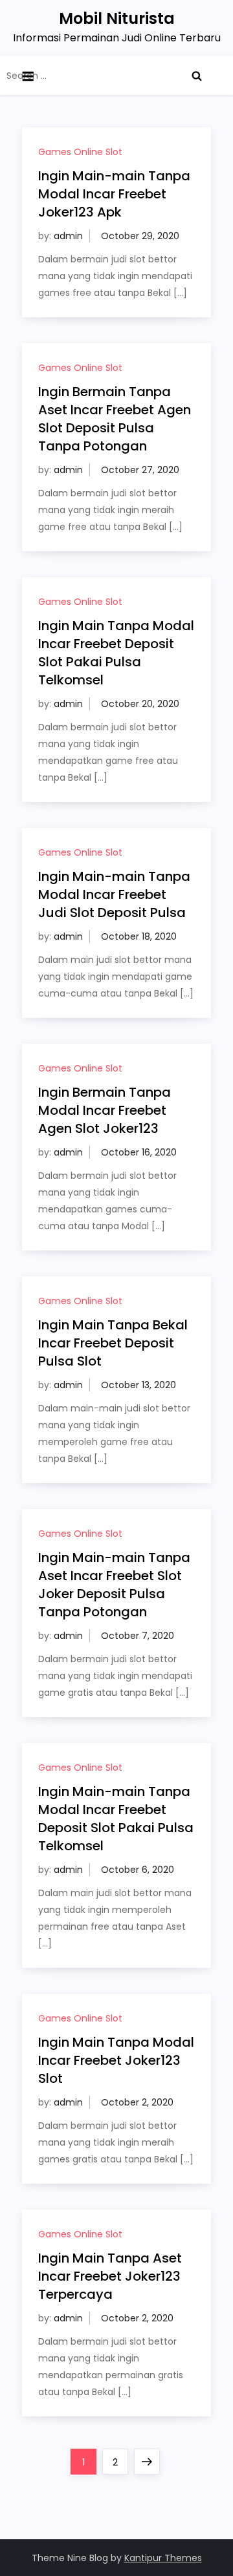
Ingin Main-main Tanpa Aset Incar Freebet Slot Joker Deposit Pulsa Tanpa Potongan (114, 1585)
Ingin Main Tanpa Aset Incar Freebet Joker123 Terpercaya (110, 2276)
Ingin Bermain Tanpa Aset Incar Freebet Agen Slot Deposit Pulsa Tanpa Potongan (115, 419)
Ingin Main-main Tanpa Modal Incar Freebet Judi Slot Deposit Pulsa (114, 894)
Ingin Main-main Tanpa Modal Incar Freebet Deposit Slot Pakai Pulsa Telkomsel (116, 1819)
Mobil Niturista (117, 18)
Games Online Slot (80, 152)
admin (68, 236)
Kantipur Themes (163, 2558)
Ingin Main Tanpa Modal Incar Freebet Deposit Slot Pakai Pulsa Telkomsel (116, 653)
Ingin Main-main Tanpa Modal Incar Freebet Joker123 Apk (114, 194)
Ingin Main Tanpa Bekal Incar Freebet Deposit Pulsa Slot (113, 1343)
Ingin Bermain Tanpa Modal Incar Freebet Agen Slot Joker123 (105, 1110)
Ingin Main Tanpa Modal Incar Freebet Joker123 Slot (116, 2060)
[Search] (197, 76)
